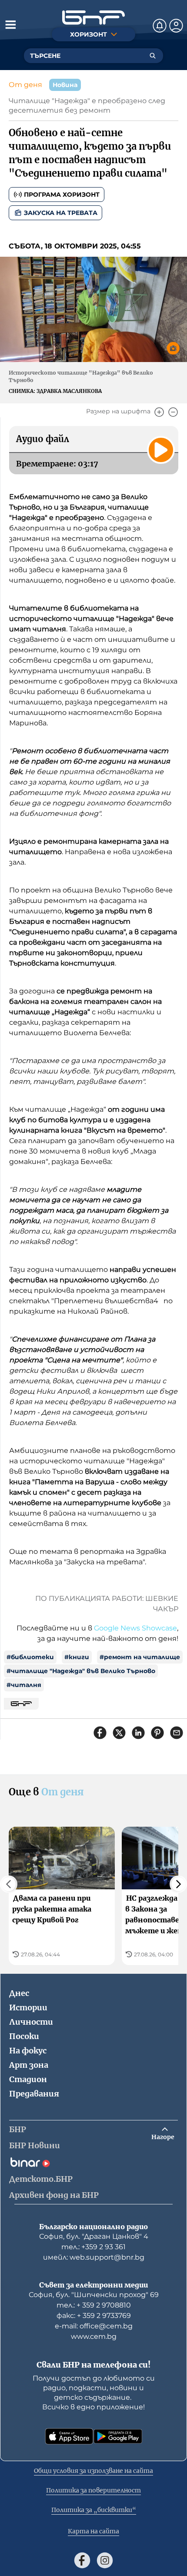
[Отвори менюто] (10, 24)
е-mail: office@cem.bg (94, 2326)
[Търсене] (153, 56)
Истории (28, 2007)
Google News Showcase (135, 1628)
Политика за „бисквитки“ (94, 2510)
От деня (25, 85)
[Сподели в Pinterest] (157, 1733)
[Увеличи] (159, 412)
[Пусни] (161, 450)
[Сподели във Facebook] (100, 1733)
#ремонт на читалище (140, 1657)
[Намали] (173, 412)
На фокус (28, 2051)
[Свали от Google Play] (118, 2436)
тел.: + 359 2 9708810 (94, 2305)
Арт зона (29, 2065)
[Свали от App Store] (69, 2436)
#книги (77, 1657)
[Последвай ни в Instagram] (105, 2560)
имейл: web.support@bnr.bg (94, 2257)
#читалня (24, 1685)
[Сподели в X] (119, 1733)
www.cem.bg (94, 2336)
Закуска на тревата (61, 213)
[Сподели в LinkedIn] (138, 1733)
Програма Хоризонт (62, 195)
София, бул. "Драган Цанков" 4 (94, 2236)
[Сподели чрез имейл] (177, 1733)
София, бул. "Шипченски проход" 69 (94, 2295)
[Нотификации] (160, 26)
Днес (19, 1993)
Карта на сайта (93, 2531)
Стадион (28, 2079)
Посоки (24, 2036)
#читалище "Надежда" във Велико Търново (81, 1671)
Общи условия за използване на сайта (93, 2471)
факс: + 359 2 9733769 (94, 2316)
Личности (31, 2022)
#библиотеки (30, 1657)
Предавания (34, 2094)
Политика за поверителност (93, 2490)
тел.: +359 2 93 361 (93, 2247)
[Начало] (93, 18)
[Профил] (176, 26)
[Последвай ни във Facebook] (82, 2560)
